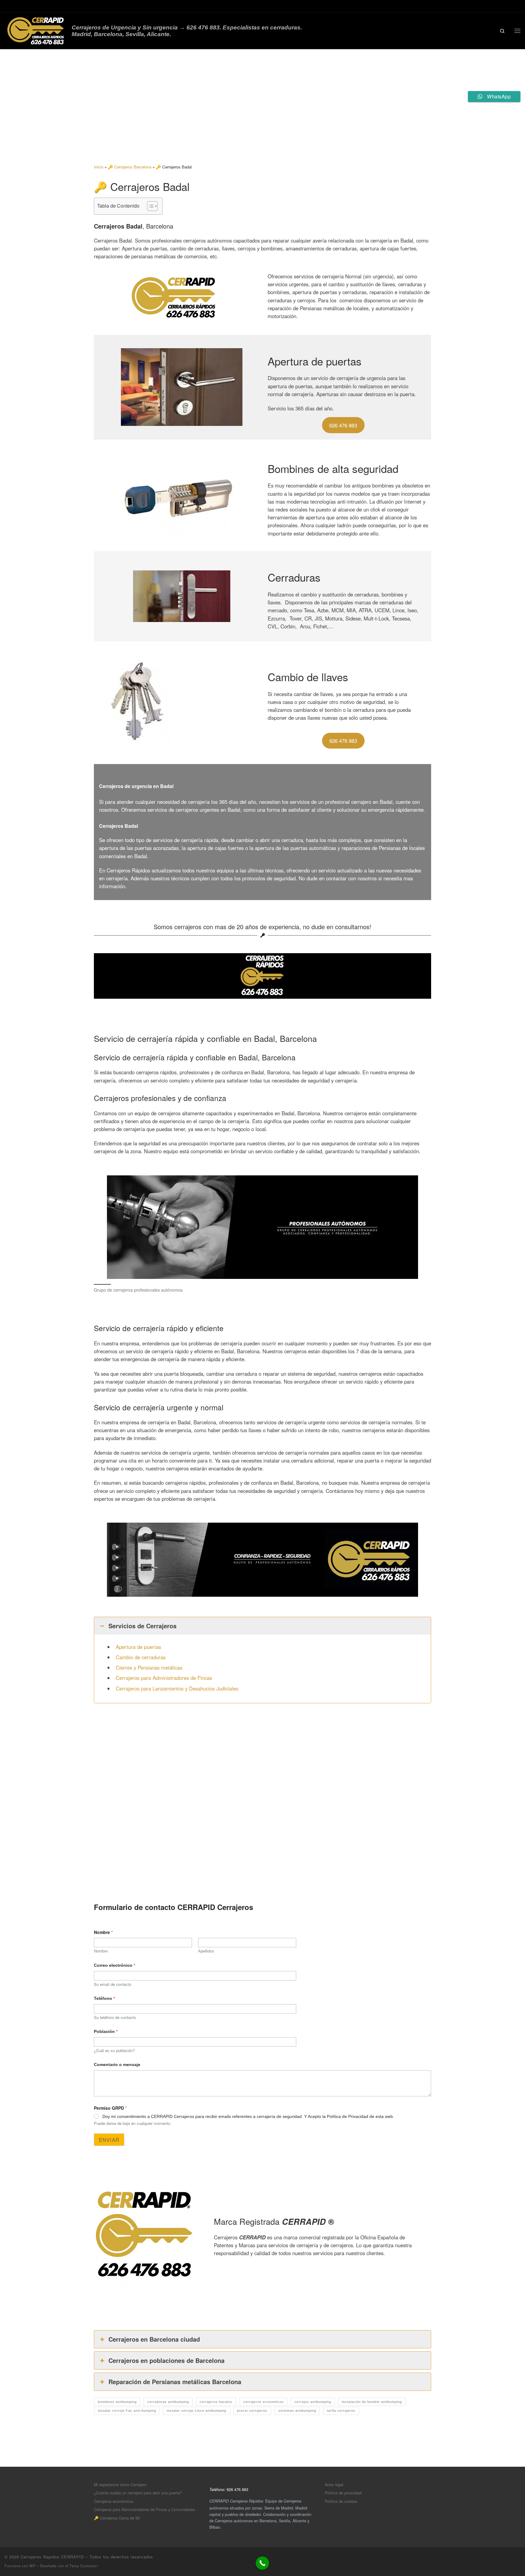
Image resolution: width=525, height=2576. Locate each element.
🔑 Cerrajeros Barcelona (130, 167)
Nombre (101, 1951)
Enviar (109, 2140)
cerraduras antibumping (168, 2402)
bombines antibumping (117, 2402)
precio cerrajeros (252, 2411)
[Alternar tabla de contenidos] (149, 206)
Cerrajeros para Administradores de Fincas (164, 1678)
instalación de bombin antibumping (372, 2402)
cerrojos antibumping (313, 2402)
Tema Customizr (84, 2566)
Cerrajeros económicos (113, 2501)
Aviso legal (334, 2484)
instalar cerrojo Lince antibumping (197, 2411)
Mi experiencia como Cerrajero (120, 2484)
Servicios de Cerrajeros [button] (142, 1626)
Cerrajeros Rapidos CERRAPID (52, 2557)
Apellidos (206, 1951)
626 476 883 (343, 425)
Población (106, 2031)
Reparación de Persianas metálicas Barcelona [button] (175, 2382)
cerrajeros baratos (216, 2402)
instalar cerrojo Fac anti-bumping (127, 2411)
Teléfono (104, 1998)
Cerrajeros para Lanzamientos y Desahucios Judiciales (177, 1688)
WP (33, 2566)
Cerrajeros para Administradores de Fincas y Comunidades (144, 2509)
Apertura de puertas (138, 1647)
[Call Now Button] (262, 2563)
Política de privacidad (343, 2493)
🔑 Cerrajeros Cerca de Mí (117, 2518)
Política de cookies (341, 2501)
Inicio (99, 167)
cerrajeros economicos (264, 2402)
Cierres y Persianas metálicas (149, 1667)
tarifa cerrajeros (341, 2411)
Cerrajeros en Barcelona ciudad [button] (154, 2339)
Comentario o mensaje (117, 2065)
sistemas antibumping (297, 2411)
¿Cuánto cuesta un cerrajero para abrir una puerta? (138, 2493)
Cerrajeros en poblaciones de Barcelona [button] (166, 2360)
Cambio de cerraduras (141, 1657)
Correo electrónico (115, 1965)
